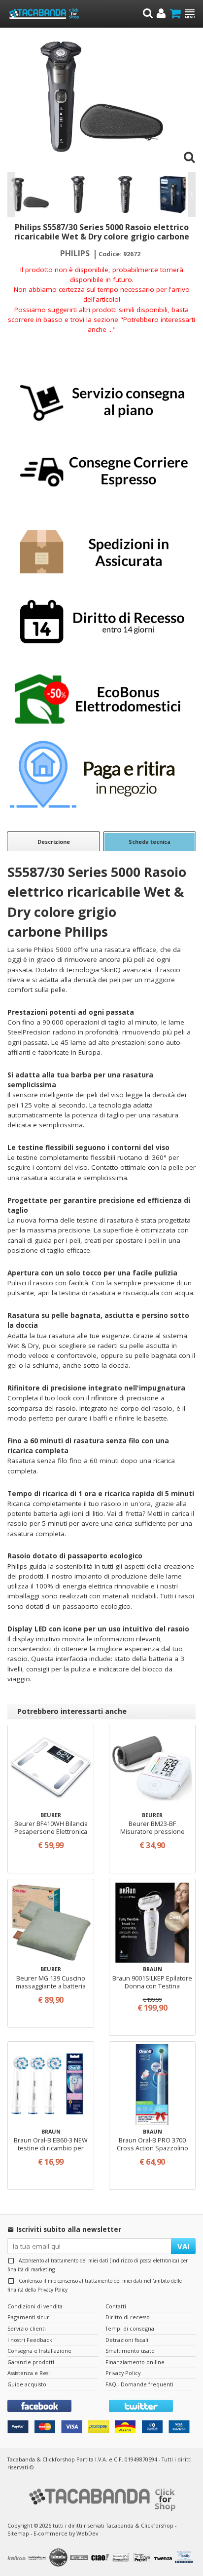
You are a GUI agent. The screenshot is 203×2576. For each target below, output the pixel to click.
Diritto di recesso (128, 2317)
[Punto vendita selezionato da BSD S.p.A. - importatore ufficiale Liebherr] (185, 2558)
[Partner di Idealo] (60, 2558)
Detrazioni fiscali (127, 2340)
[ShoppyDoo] (122, 2558)
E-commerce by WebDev (66, 2533)
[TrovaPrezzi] (143, 2558)
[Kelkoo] (18, 2558)
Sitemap (18, 2533)
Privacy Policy (52, 2290)
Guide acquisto (27, 2384)
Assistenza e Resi (29, 2373)
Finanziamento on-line (135, 2362)
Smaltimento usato (130, 2351)
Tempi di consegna (130, 2328)
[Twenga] (164, 2558)
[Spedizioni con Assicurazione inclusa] (101, 546)
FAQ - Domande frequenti (139, 2384)
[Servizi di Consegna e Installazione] (101, 394)
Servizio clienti (27, 2328)
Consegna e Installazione (39, 2351)
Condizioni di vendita (35, 2306)
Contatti (116, 2306)
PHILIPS (75, 253)
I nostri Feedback (30, 2340)
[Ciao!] (101, 2558)
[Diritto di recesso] (101, 623)
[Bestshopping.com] (38, 2558)
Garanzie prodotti (31, 2362)
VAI (184, 2246)
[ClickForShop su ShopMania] (80, 2558)
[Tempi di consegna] (101, 470)
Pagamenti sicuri (29, 2317)
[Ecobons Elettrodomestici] (101, 699)
